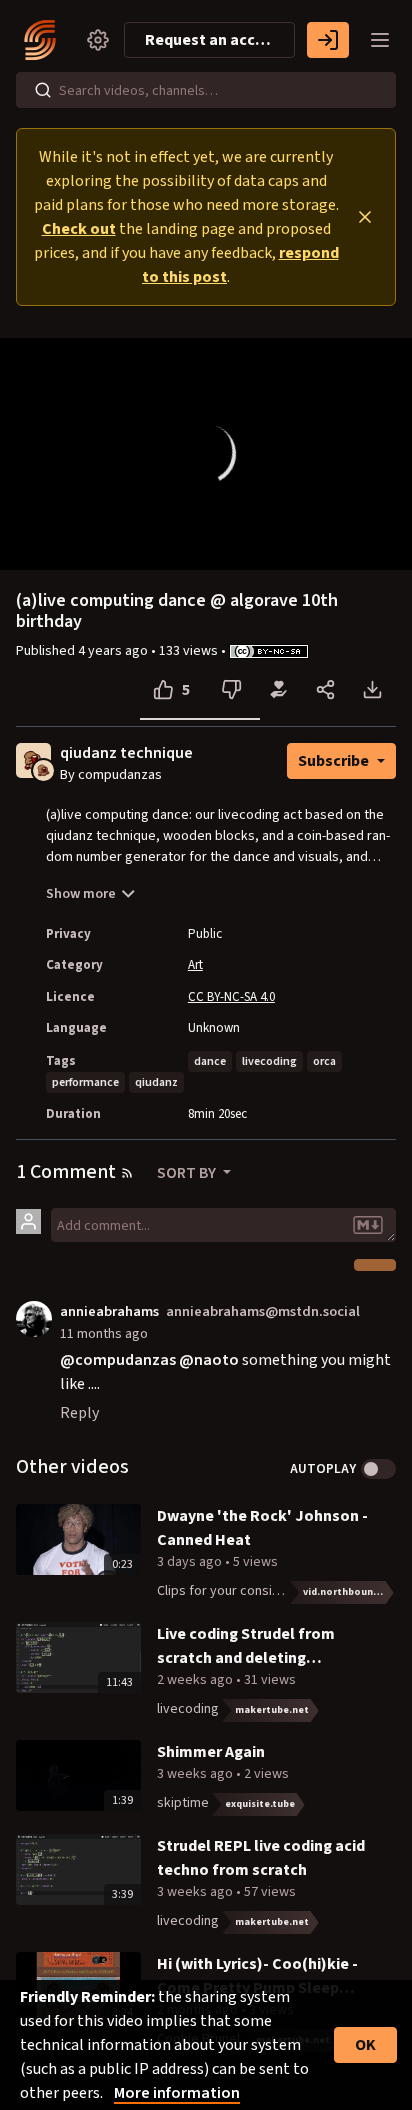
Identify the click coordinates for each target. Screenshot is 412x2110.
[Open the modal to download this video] (372, 690)
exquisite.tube (260, 1804)
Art (195, 965)
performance (85, 1082)
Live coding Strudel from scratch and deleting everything (246, 1646)
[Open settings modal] (98, 40)
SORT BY (188, 1173)
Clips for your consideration (240, 1591)
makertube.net (272, 1710)
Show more (81, 894)
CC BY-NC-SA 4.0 (231, 997)
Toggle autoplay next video (378, 1469)
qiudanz (156, 1082)
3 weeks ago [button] (196, 1774)
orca (324, 1061)
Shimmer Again (211, 1752)
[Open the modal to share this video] (325, 690)
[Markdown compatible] (368, 1225)
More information (177, 2093)
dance (210, 1061)
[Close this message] (365, 217)
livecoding (269, 1061)
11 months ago (104, 1333)
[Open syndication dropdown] (127, 1173)
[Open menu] (380, 40)
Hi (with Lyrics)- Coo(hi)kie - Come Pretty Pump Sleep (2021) (257, 1976)
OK (365, 2045)
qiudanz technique (126, 753)
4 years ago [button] (114, 651)
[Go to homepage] (44, 40)
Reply (79, 1413)
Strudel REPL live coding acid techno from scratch (261, 1858)
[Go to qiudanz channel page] (43, 769)
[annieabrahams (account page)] (34, 1318)
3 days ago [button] (191, 1562)
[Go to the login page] (328, 40)
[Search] (43, 90)
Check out (79, 229)
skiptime (183, 1803)
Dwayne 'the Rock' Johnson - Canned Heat (262, 1528)
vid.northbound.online (349, 1592)
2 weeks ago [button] (196, 1680)
